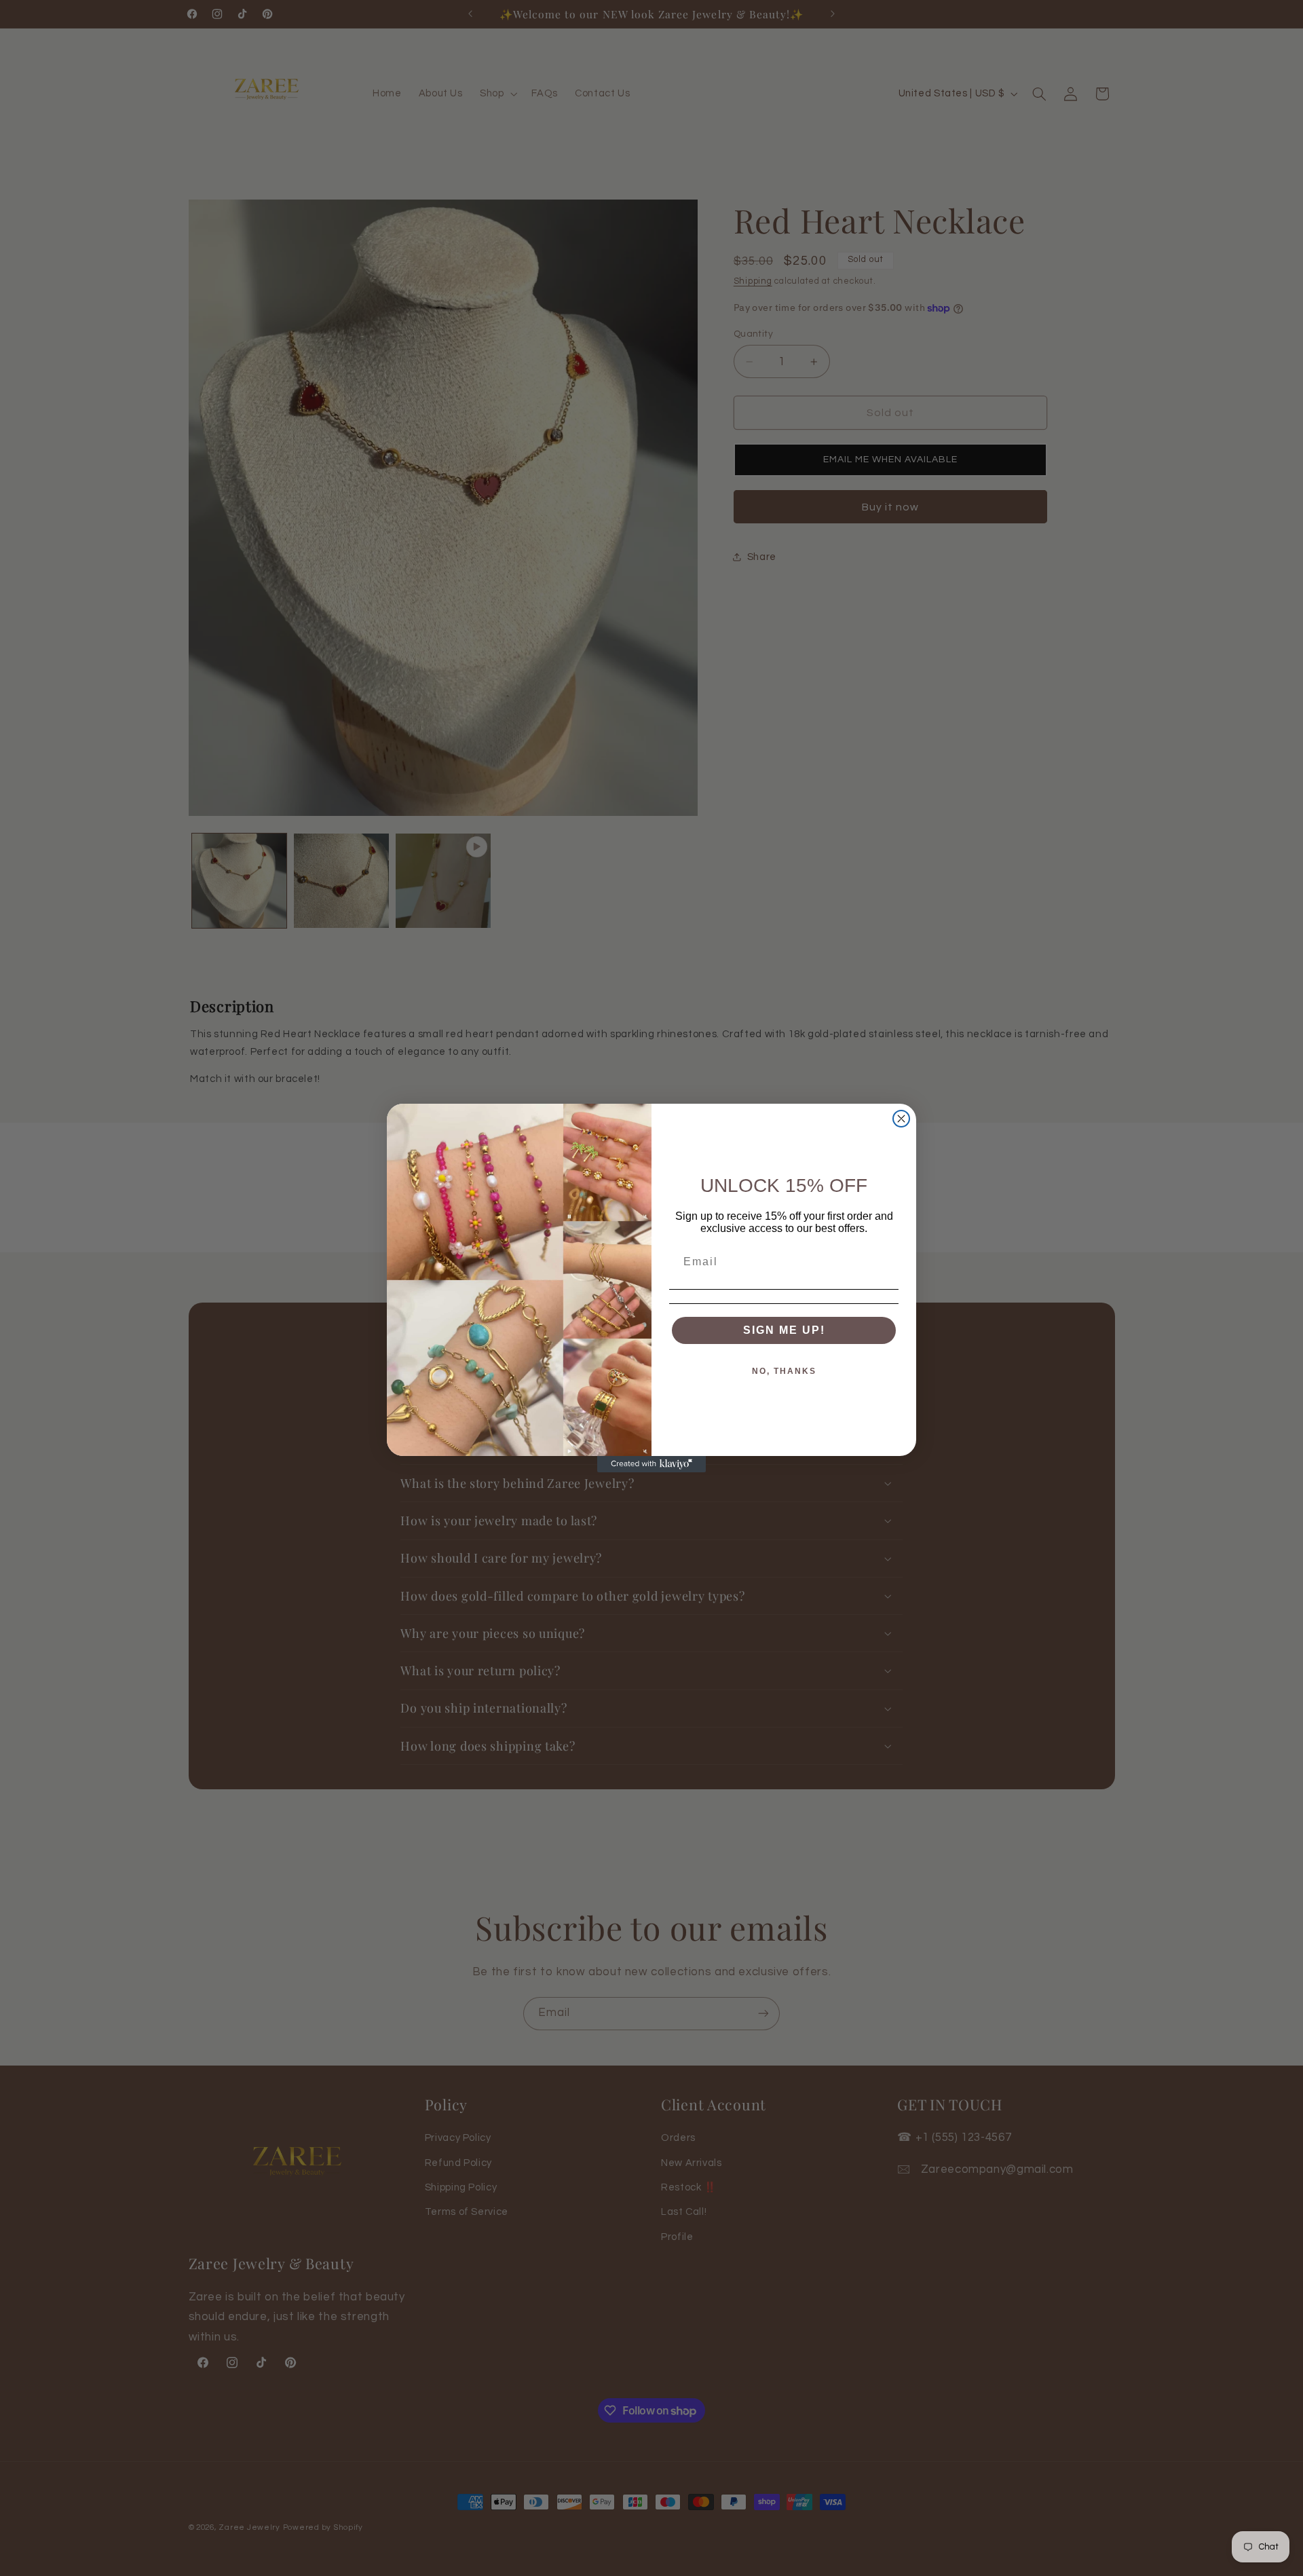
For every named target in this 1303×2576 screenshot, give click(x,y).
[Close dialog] (901, 1119)
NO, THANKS (784, 1371)
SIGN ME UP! (784, 1330)
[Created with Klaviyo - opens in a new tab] (651, 1464)
